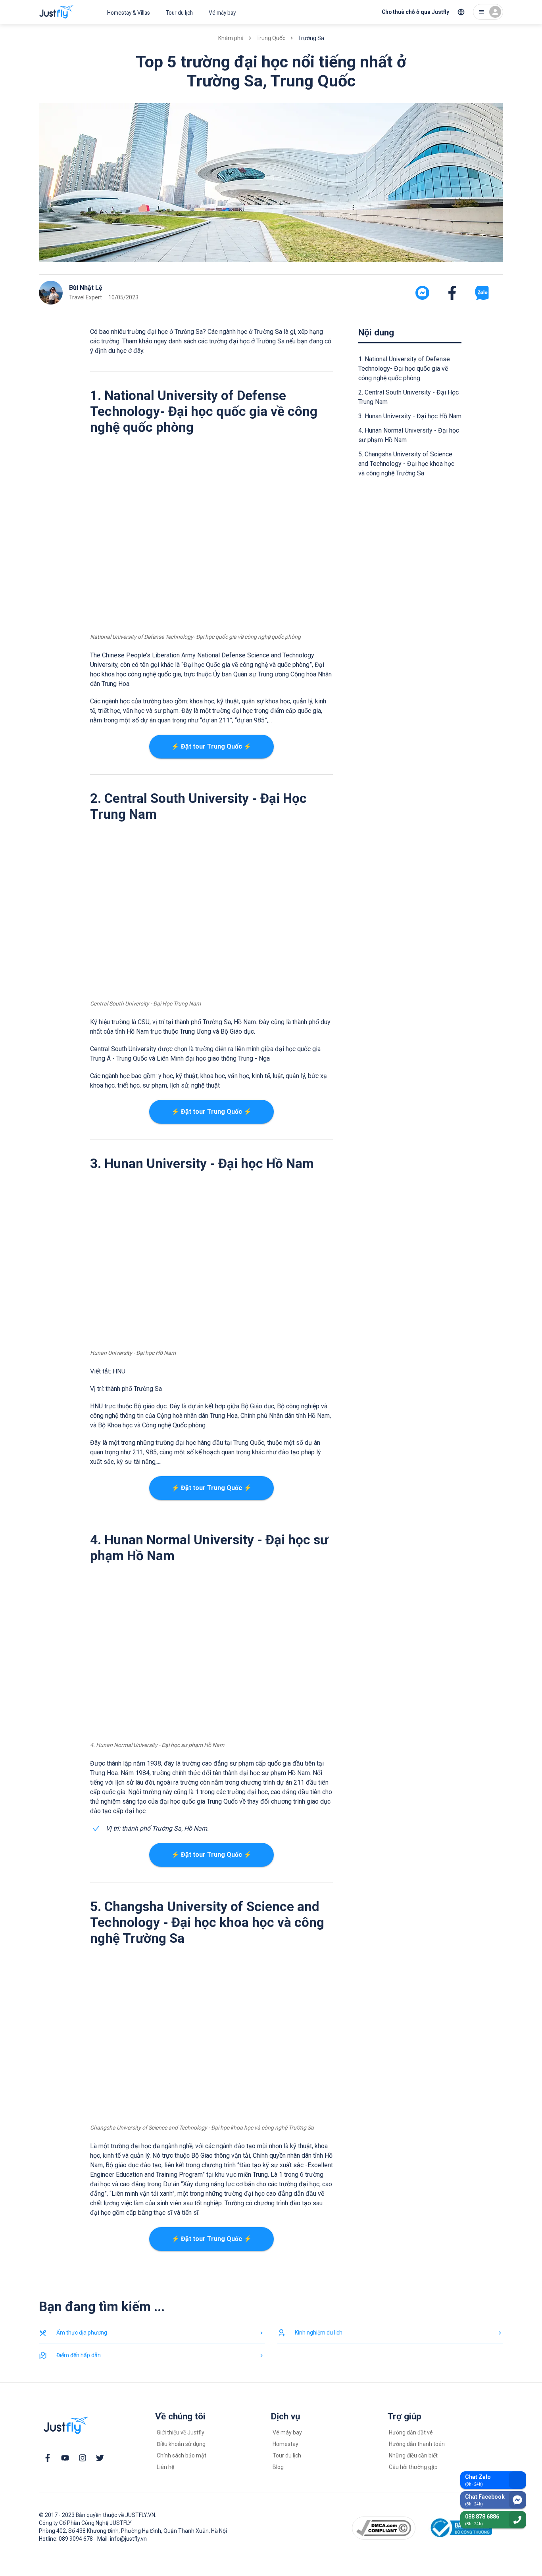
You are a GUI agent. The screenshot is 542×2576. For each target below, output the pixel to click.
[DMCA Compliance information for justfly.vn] (384, 2528)
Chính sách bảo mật (182, 2455)
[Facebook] (48, 2458)
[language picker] (461, 12)
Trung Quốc (271, 38)
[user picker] (488, 12)
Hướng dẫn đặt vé (411, 2432)
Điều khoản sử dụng (181, 2444)
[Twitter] (100, 2458)
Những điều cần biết (413, 2455)
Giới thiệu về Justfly (181, 2432)
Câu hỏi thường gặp (413, 2467)
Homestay (285, 2444)
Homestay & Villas (129, 13)
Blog (278, 2467)
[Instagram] (83, 2458)
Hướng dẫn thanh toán (417, 2444)
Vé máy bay (222, 13)
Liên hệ (165, 2467)
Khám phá (231, 38)
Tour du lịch (179, 13)
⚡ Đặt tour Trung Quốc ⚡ (211, 746)
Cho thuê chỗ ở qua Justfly (415, 12)
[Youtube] (65, 2458)
